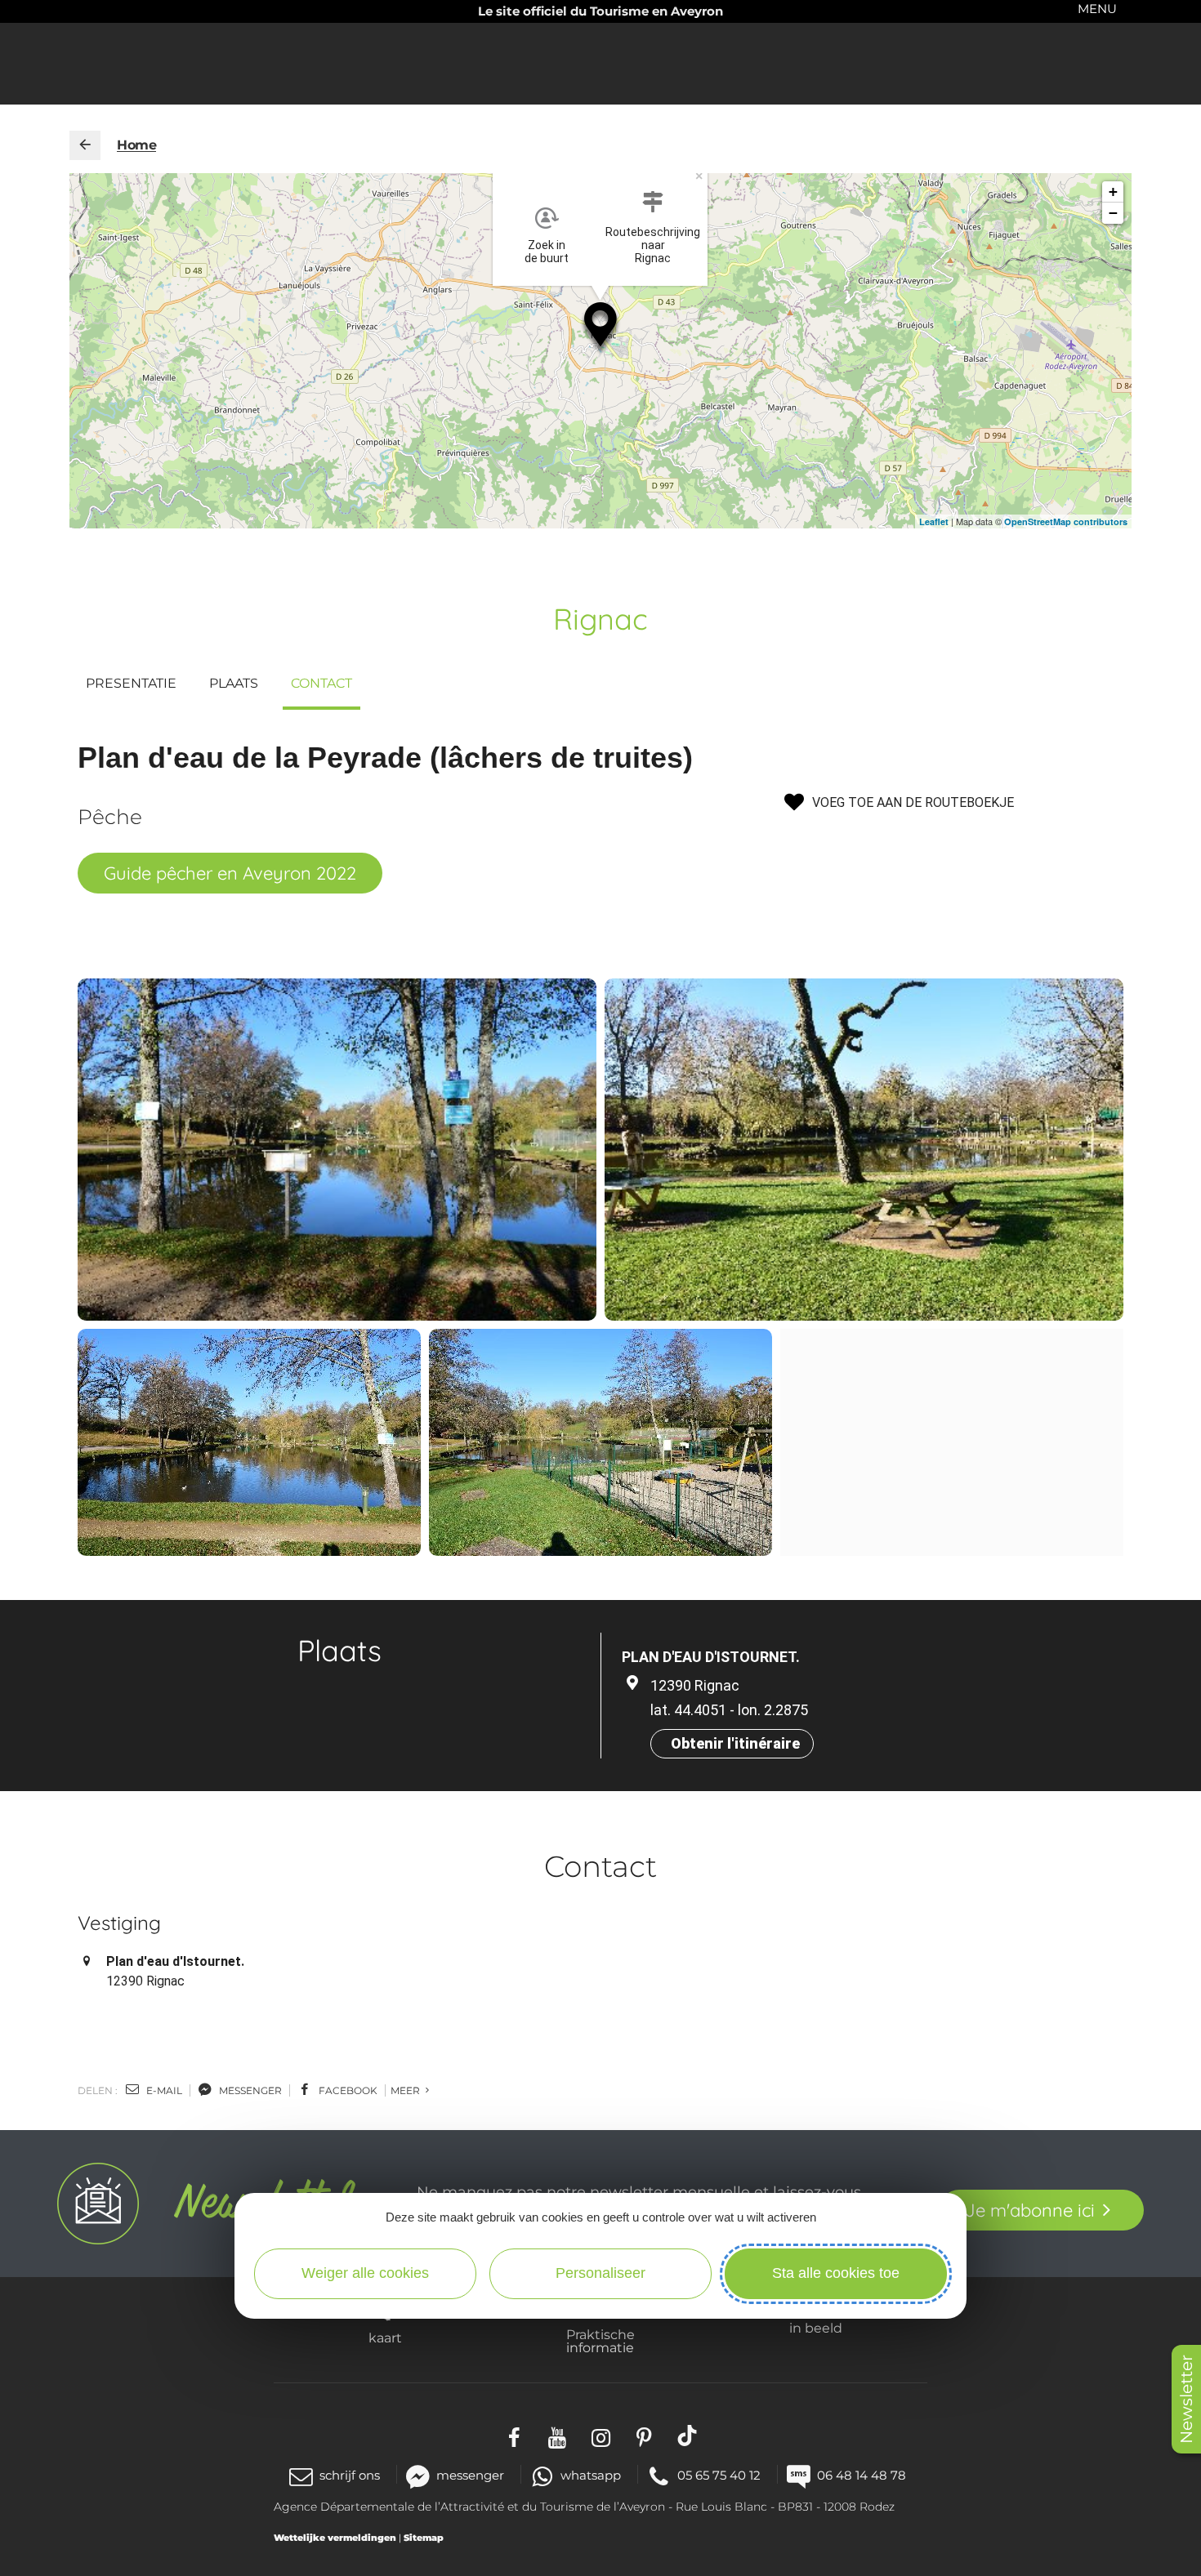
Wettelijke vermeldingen (335, 2538)
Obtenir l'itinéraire (735, 1743)
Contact (321, 683)
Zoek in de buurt (547, 252)
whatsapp (591, 2475)
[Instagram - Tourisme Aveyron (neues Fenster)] (601, 2435)
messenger (249, 2090)
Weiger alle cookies (365, 2273)
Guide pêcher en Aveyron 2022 (230, 873)
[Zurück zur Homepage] (85, 145)
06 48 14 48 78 (862, 2475)
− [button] (1113, 213)
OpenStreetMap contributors (1066, 521)
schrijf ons (350, 2475)
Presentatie (131, 683)
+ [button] (1113, 192)
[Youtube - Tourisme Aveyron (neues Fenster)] (558, 2435)
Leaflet (934, 521)
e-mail (163, 2090)
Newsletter (1186, 2399)
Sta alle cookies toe (836, 2273)
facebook (347, 2090)
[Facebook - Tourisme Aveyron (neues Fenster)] (514, 2435)
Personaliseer (600, 2273)
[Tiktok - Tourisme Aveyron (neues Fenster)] (688, 2435)
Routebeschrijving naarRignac (653, 245)
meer (406, 2090)
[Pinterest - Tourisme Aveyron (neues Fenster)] (644, 2435)
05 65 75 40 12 (719, 2475)
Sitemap (424, 2538)
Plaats (234, 683)
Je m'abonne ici (1030, 2210)
